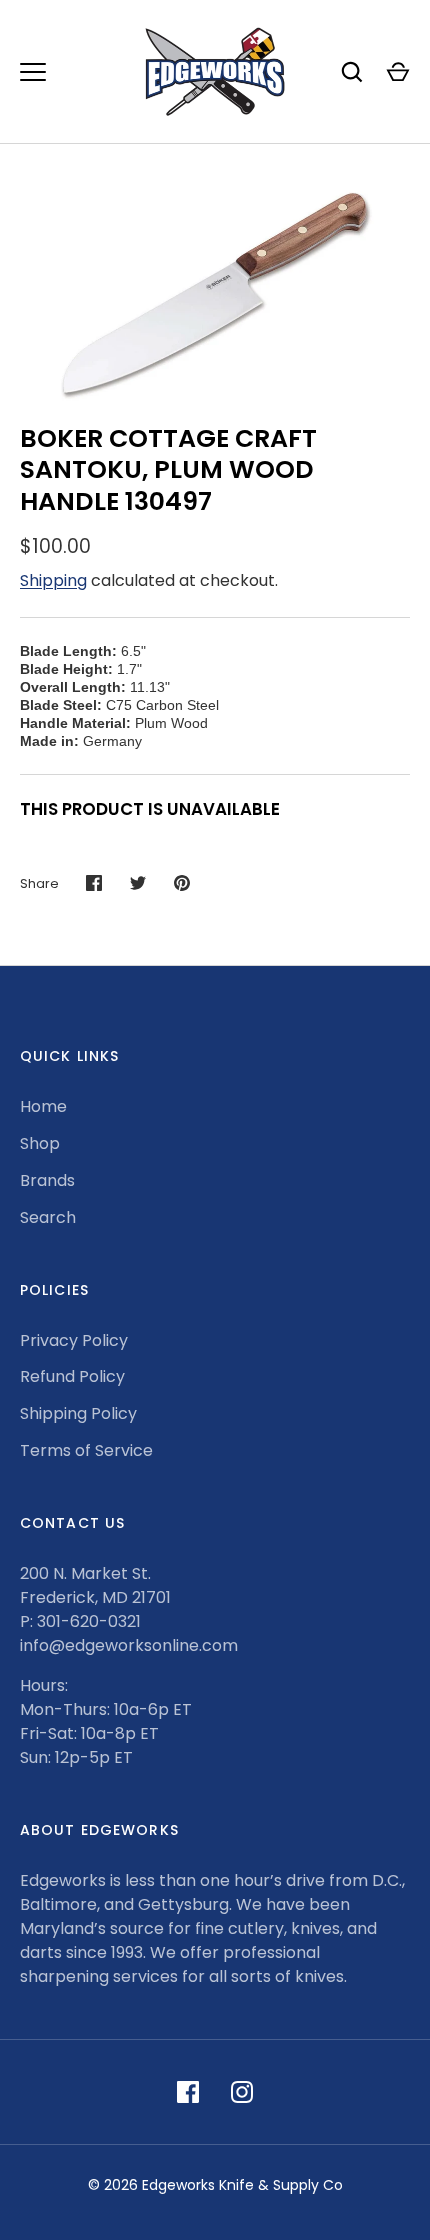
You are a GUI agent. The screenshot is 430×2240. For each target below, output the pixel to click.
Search (48, 1217)
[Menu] (33, 72)
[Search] (352, 72)
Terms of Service (86, 1450)
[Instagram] (242, 2092)
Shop (40, 1143)
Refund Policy (72, 1376)
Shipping (53, 580)
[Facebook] (188, 2092)
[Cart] (398, 72)
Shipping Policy (78, 1413)
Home (43, 1106)
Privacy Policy (74, 1340)
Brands (47, 1180)
